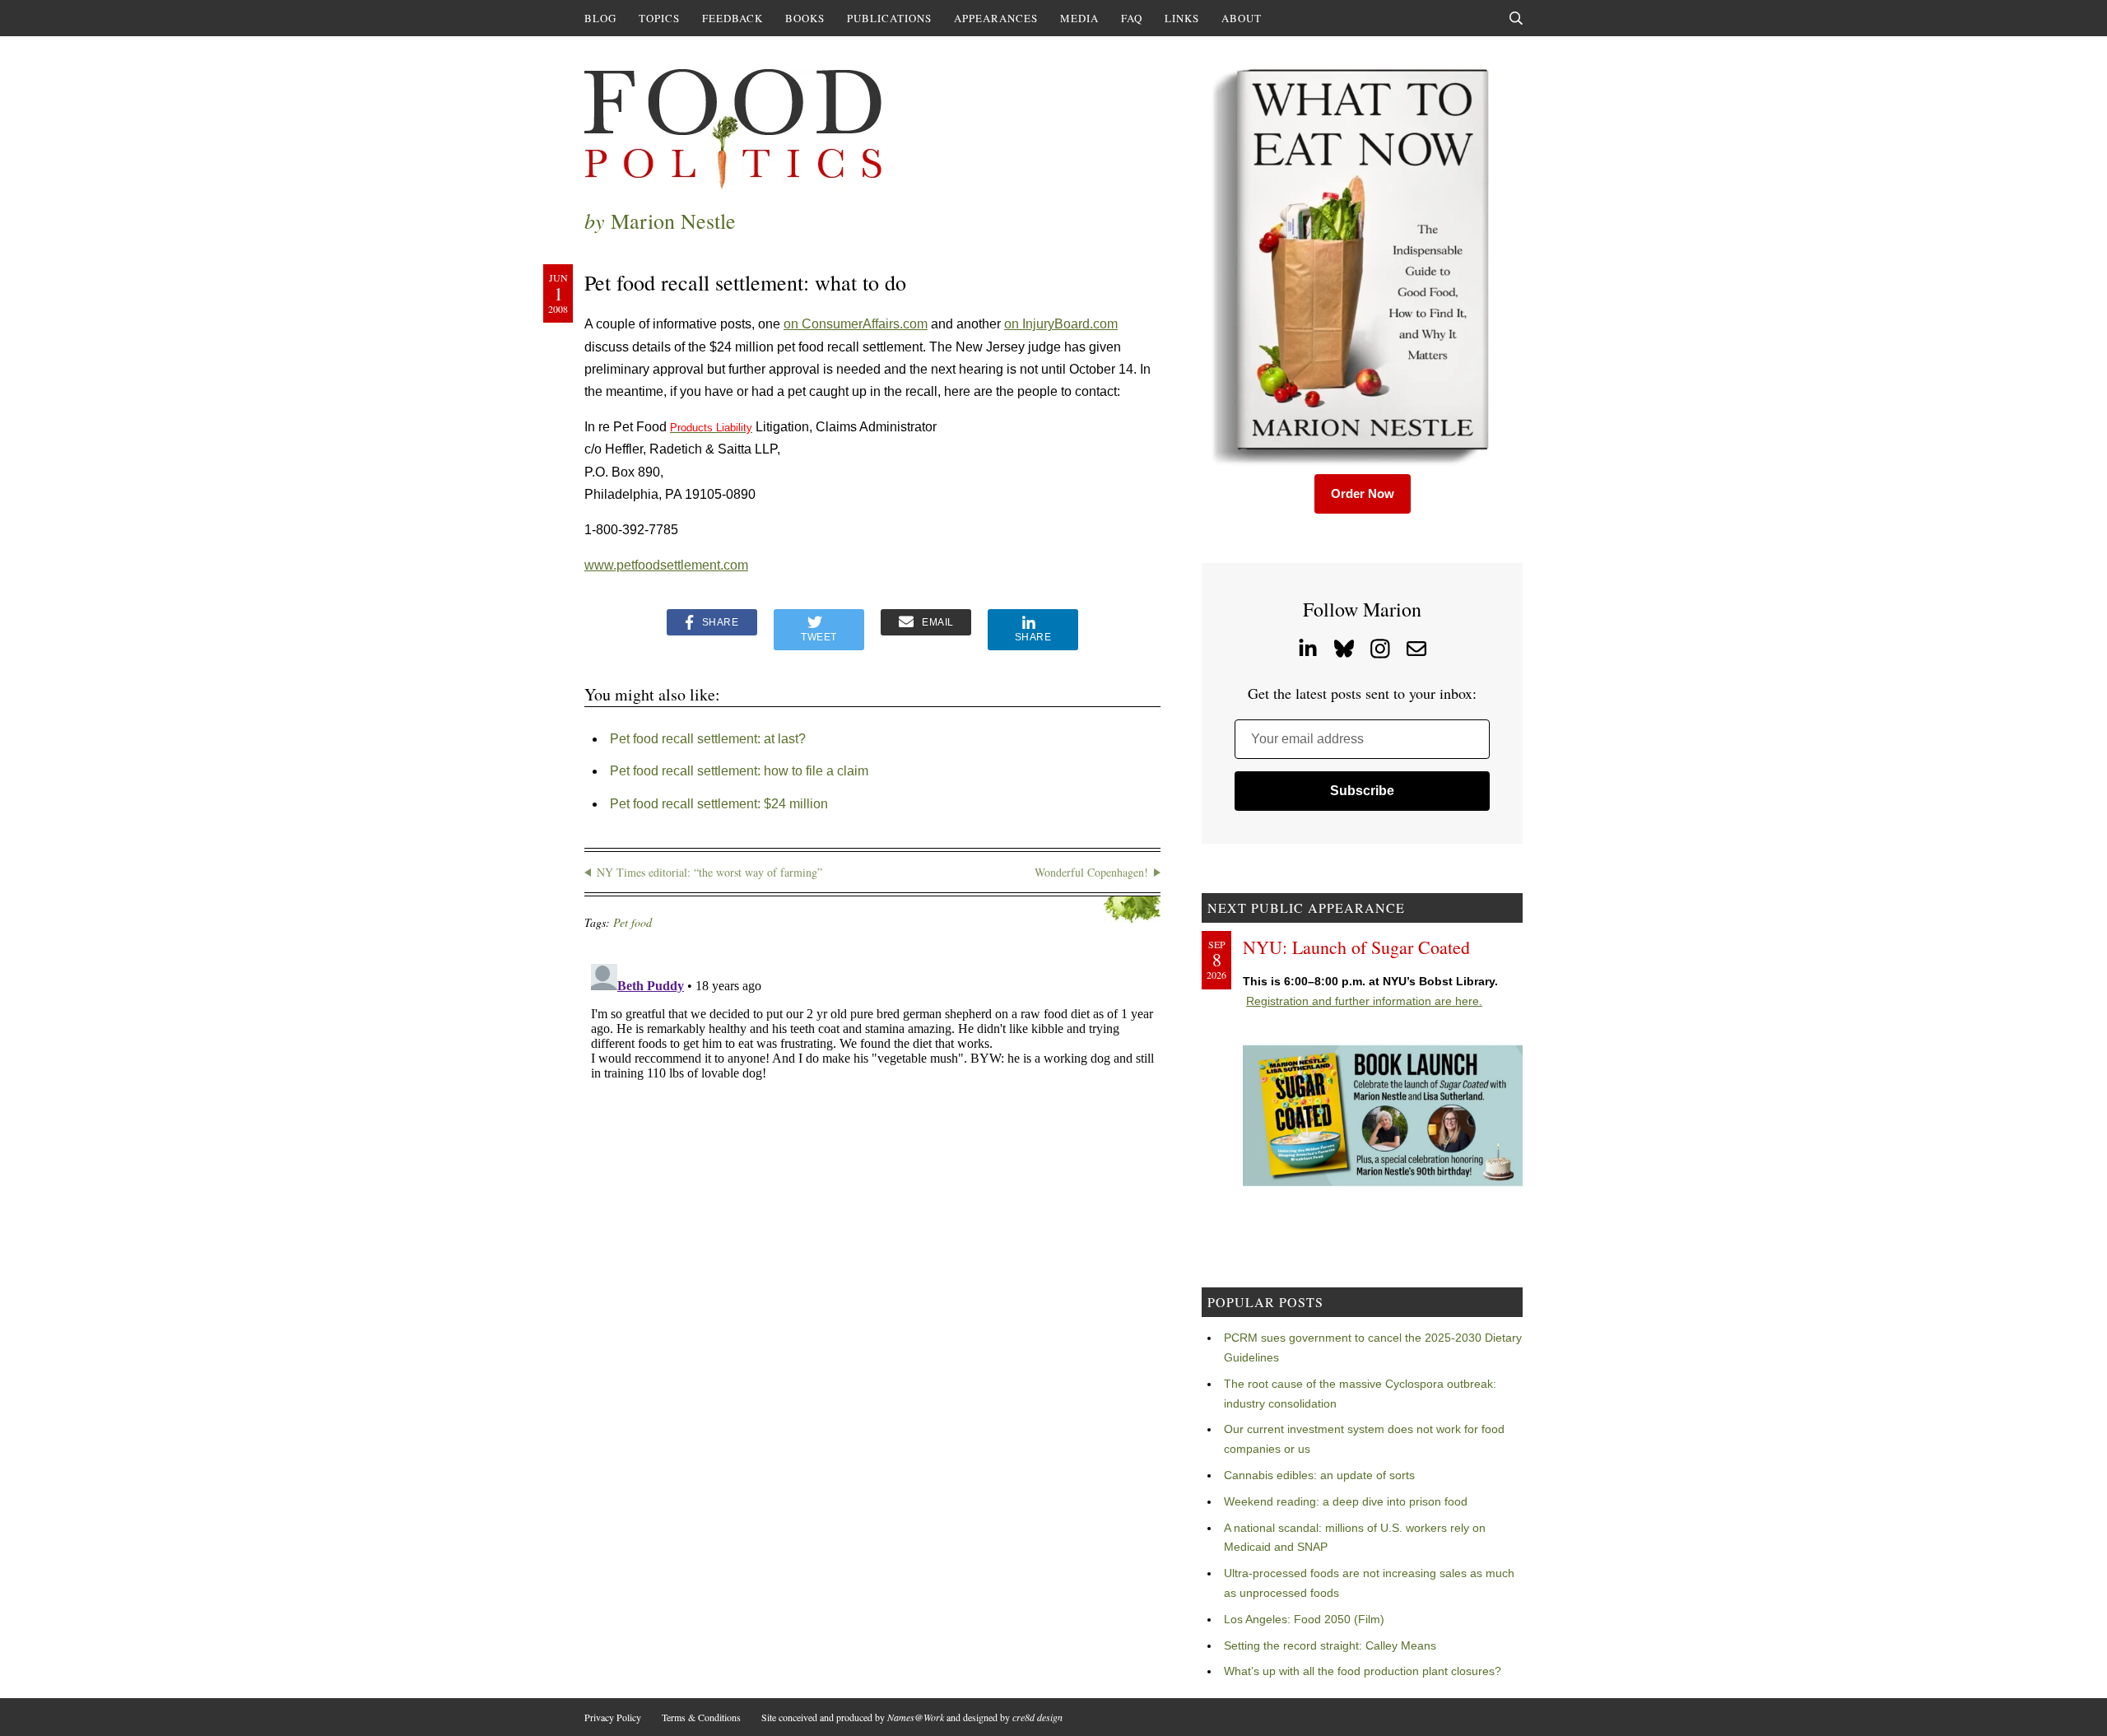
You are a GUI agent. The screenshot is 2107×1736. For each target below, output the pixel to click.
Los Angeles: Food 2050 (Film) (1304, 1619)
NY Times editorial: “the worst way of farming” (709, 872)
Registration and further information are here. (1364, 1001)
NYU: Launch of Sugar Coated (1356, 947)
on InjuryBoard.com (1061, 324)
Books (805, 18)
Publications (889, 18)
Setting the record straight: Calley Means (1330, 1645)
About (1242, 18)
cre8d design (1037, 1717)
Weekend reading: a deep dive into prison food (1346, 1501)
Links (1182, 18)
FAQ (1132, 18)
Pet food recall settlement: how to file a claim (739, 771)
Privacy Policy (613, 1717)
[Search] (1516, 18)
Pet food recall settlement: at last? (708, 739)
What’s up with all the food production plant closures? (1363, 1671)
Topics (659, 18)
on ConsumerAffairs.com (856, 324)
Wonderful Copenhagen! (1091, 872)
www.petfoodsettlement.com (666, 565)
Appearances (996, 18)
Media (1079, 18)
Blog (600, 18)
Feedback (733, 18)
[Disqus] (872, 1163)
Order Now (1363, 493)
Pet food (633, 922)
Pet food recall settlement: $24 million (719, 804)
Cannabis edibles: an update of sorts (1319, 1475)
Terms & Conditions (701, 1717)
